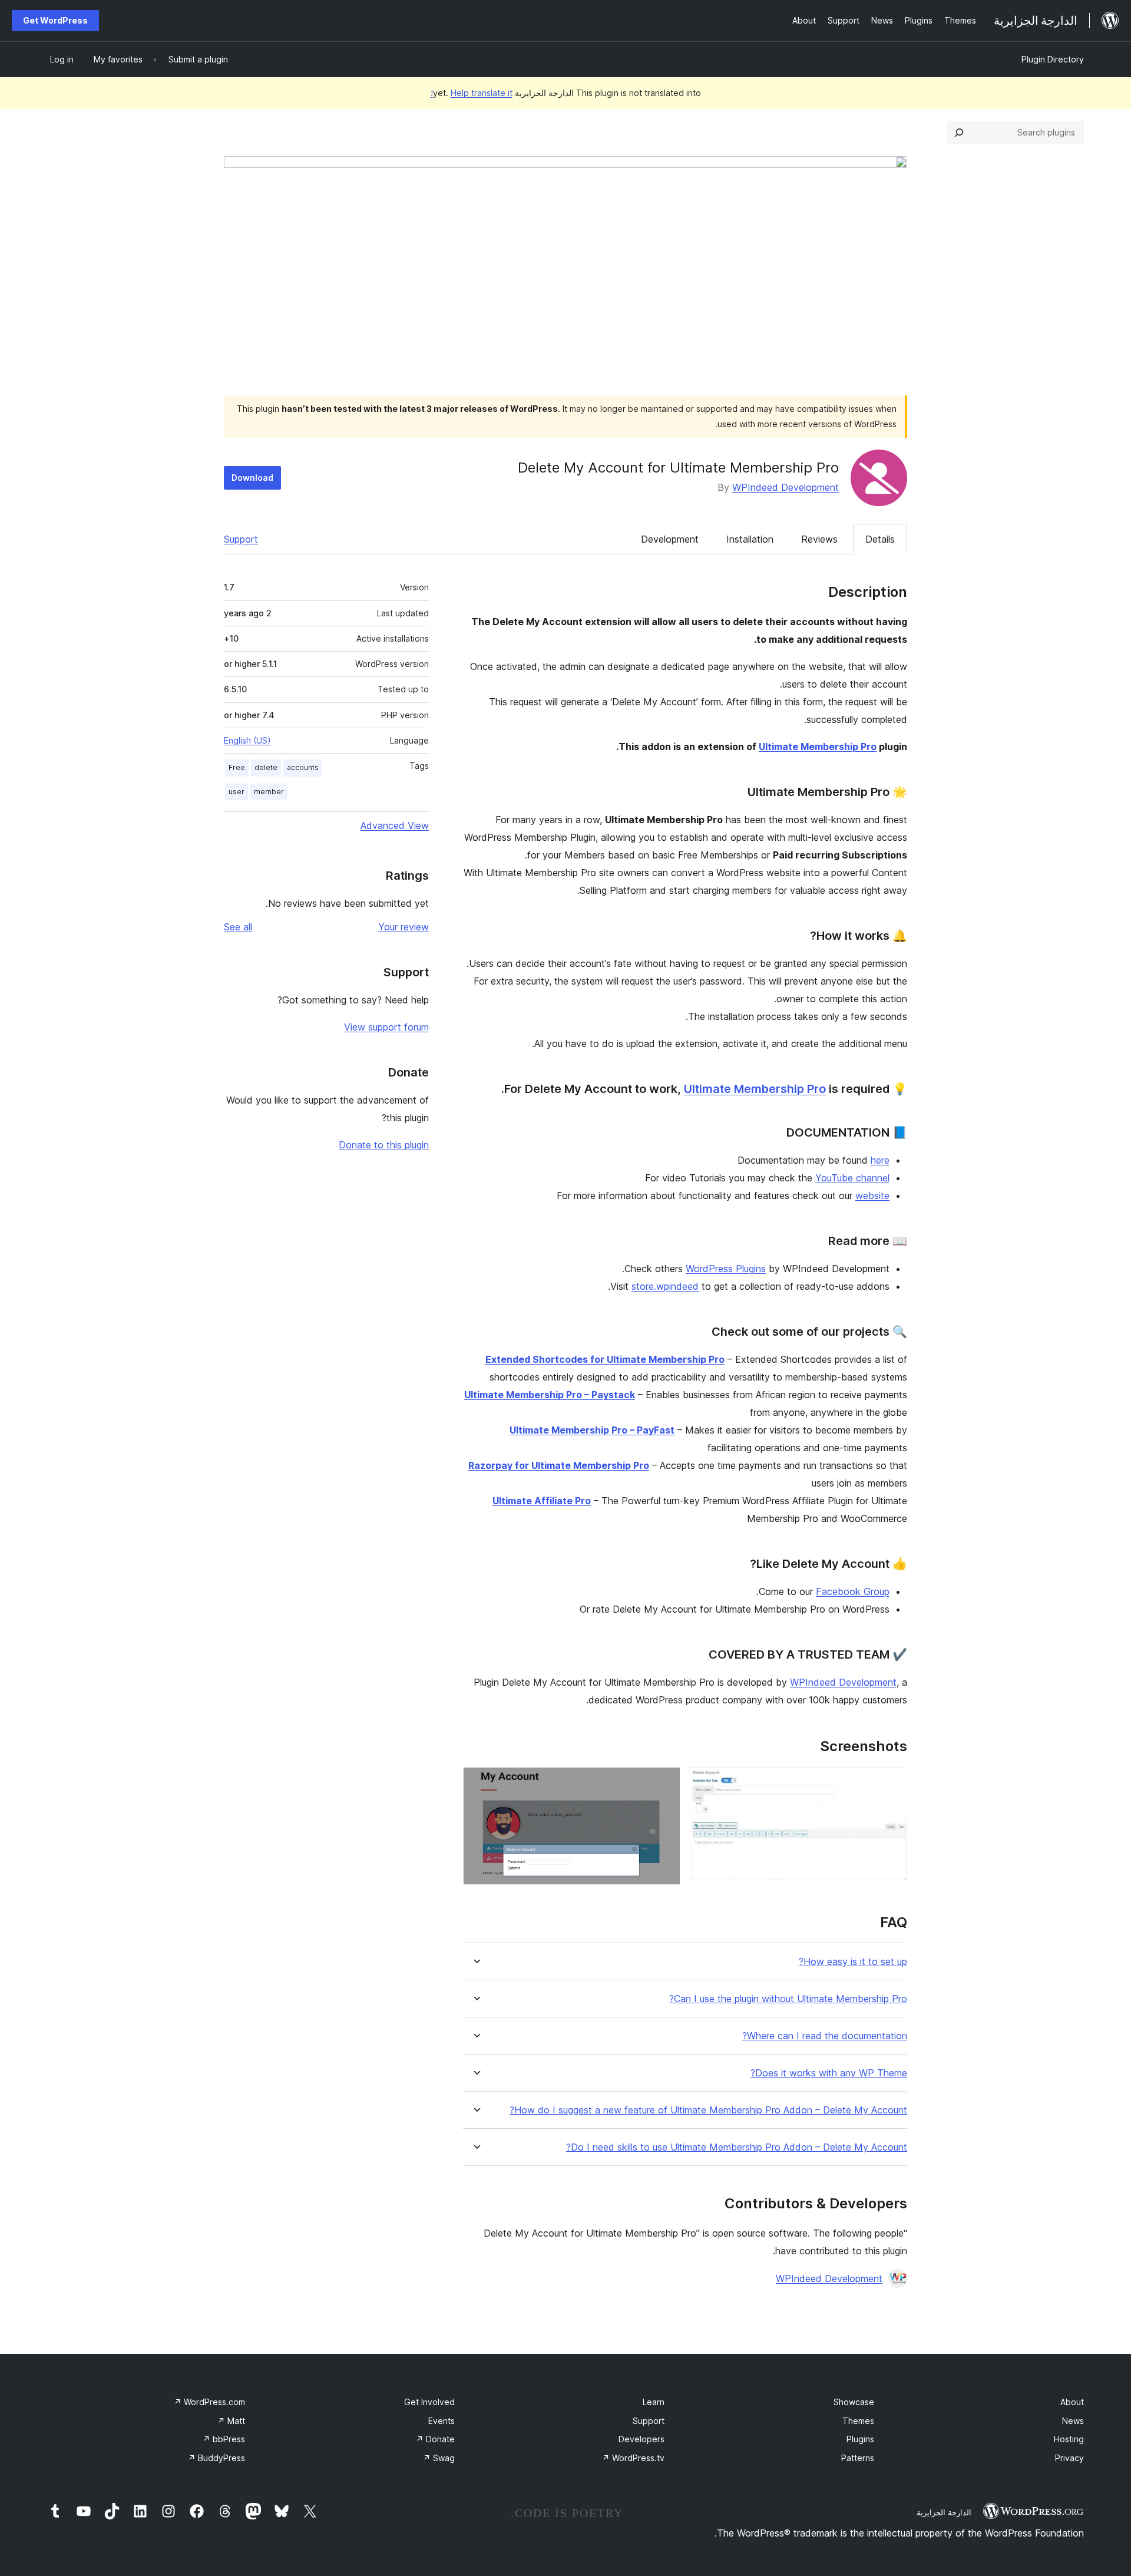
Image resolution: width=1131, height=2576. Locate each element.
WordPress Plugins (726, 1269)
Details (880, 539)
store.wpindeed (665, 1286)
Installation (750, 539)
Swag (439, 2458)
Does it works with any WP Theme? (829, 2073)
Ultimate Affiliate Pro (542, 1501)
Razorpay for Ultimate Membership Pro (559, 1465)
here (880, 1160)
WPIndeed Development (786, 487)
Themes (858, 2421)
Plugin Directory (1053, 59)
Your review (404, 927)
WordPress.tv (633, 2458)
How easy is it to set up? (853, 1962)
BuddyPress (216, 2458)
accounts (303, 767)
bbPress (224, 2439)
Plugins (860, 2439)
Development (670, 539)
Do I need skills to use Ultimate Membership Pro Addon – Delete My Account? (737, 2147)
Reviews (819, 539)
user (237, 792)
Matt (231, 2421)
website (872, 1195)
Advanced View (395, 825)
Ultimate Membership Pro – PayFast (592, 1430)
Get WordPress (55, 20)
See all (238, 927)
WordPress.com (209, 2402)
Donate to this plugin (384, 1145)
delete (266, 767)
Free (237, 767)
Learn (654, 2402)
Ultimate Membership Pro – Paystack (550, 1395)
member (269, 792)
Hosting (1069, 2439)
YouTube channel (852, 1178)
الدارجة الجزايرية (944, 2512)
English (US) (247, 740)
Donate (435, 2439)
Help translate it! (472, 93)
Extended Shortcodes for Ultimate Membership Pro (605, 1359)
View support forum (386, 1027)
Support (241, 539)
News (1073, 2421)
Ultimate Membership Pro (818, 747)
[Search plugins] (959, 133)
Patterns (858, 2458)
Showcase (854, 2402)
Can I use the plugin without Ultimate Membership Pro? (788, 1999)
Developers (641, 2439)
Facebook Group (853, 1591)
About (1072, 2402)
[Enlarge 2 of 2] (664, 1783)
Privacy (1069, 2458)
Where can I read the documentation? (825, 2036)
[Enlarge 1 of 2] (891, 1783)
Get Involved (429, 2402)
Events (442, 2421)
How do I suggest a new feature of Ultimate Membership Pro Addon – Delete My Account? (708, 2110)
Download (252, 478)
